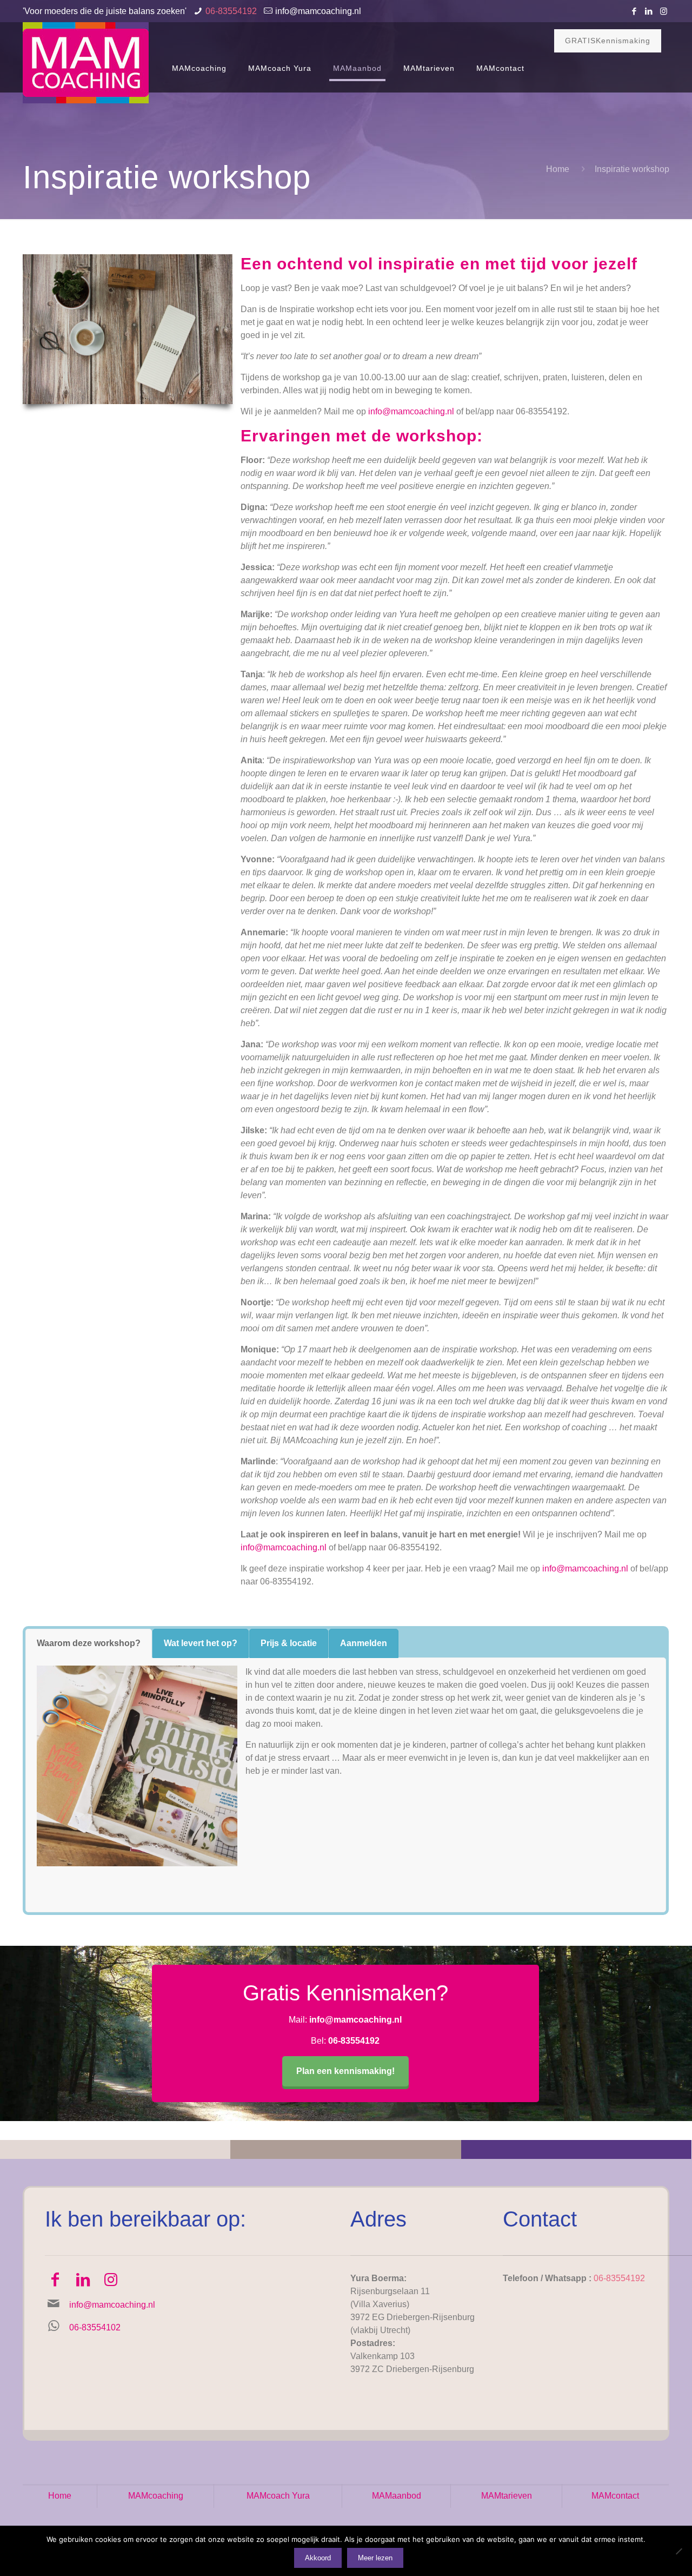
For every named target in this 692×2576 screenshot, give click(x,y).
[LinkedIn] (649, 11)
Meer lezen (375, 2558)
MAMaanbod (397, 2496)
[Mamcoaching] (86, 63)
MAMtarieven (507, 2496)
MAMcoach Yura (278, 2496)
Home (558, 169)
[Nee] (678, 2551)
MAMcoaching (156, 2496)
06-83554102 (95, 2327)
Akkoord (318, 2558)
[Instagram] (664, 11)
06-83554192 (231, 11)
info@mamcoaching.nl (318, 11)
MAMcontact (615, 2496)
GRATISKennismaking (608, 41)
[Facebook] (634, 11)
